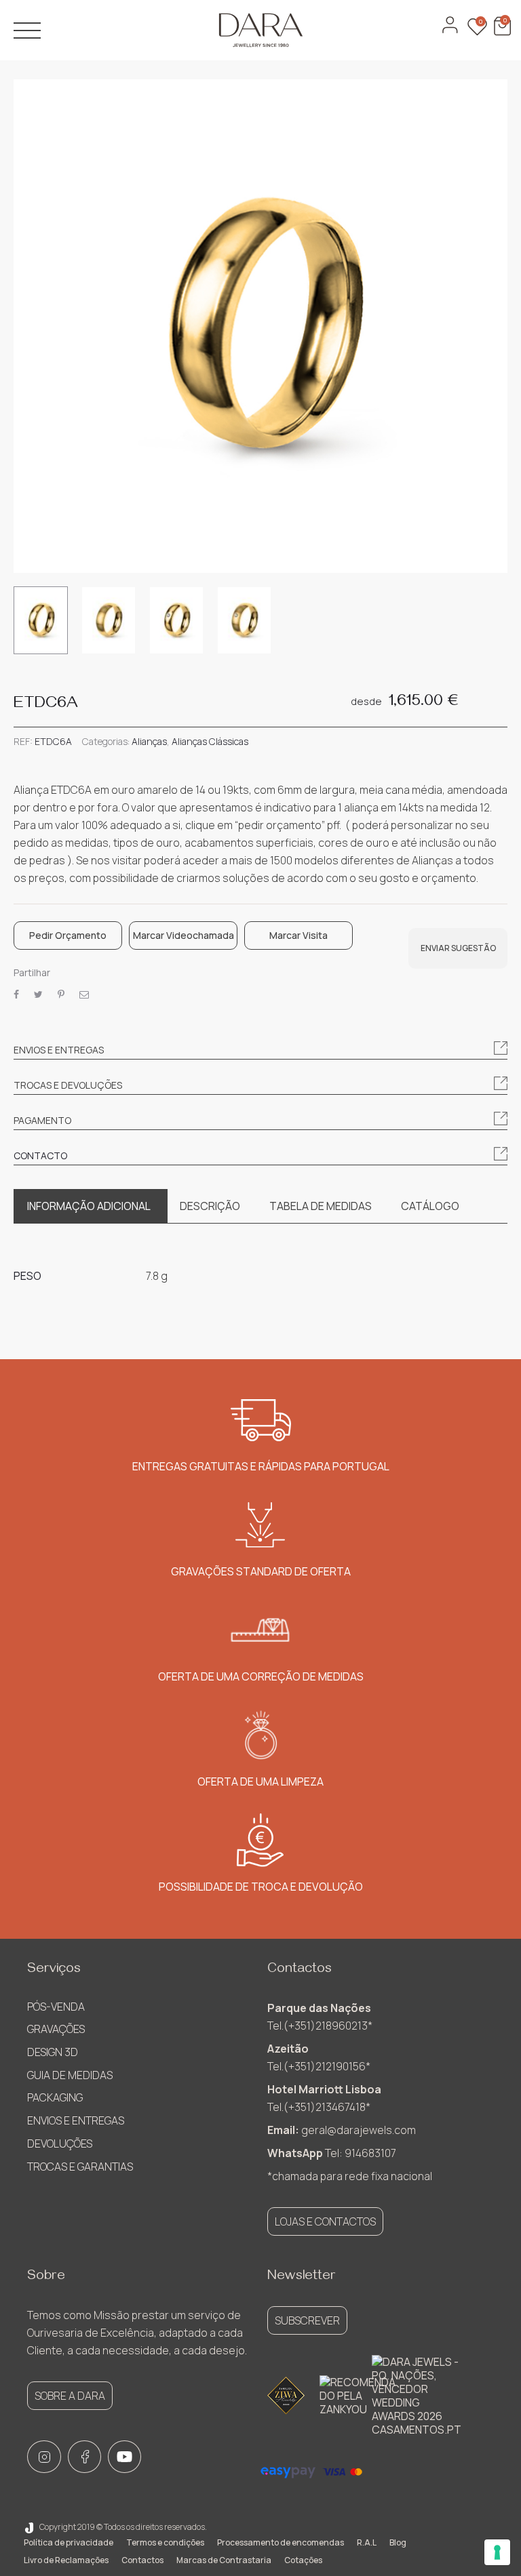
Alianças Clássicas (210, 741)
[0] (501, 32)
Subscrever (307, 2320)
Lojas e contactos (325, 2221)
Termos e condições (165, 2542)
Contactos (142, 2560)
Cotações (303, 2560)
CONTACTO (40, 1155)
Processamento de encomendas (281, 2542)
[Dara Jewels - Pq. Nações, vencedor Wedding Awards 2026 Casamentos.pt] (417, 2396)
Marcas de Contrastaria (224, 2560)
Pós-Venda (56, 2007)
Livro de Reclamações (66, 2560)
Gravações (56, 2029)
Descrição (210, 1206)
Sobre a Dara (70, 2396)
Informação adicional (89, 1206)
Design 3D (53, 2052)
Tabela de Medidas (321, 1206)
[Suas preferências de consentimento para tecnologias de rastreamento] (497, 2552)
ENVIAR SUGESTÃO (458, 948)
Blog (398, 2542)
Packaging (55, 2097)
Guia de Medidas (70, 2075)
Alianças (149, 741)
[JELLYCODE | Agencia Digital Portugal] (29, 2527)
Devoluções (60, 2144)
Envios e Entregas (76, 2120)
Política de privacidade (69, 2542)
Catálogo (430, 1206)
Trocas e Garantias (80, 2167)
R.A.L (367, 2542)
